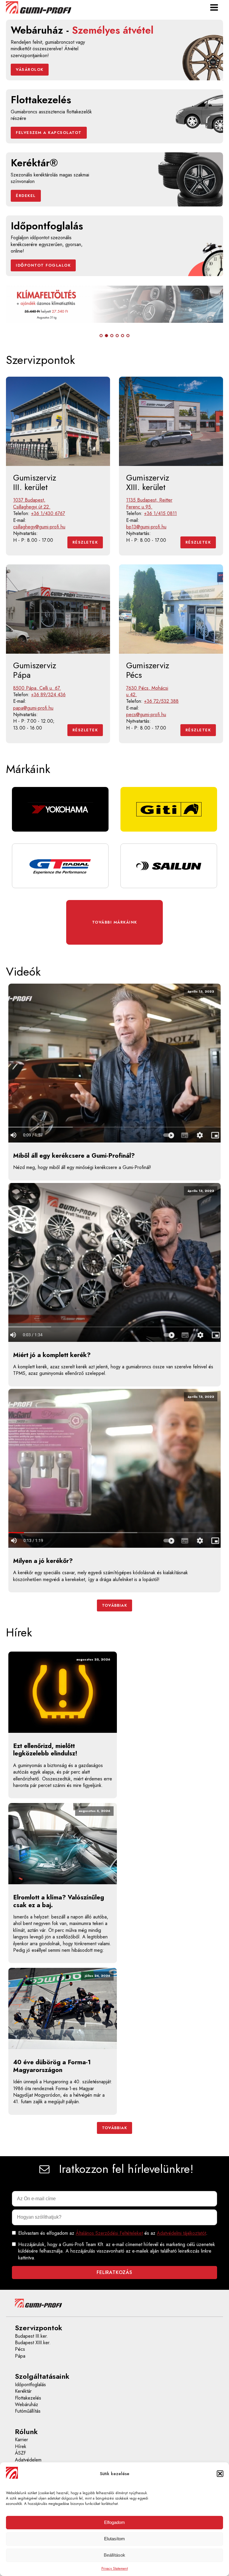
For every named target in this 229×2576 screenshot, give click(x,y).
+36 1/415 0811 (160, 514)
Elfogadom (114, 2522)
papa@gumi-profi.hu (33, 708)
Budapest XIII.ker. (33, 2343)
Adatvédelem (28, 2460)
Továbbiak (114, 1605)
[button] (220, 2474)
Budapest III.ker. (31, 2336)
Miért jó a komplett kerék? (52, 1355)
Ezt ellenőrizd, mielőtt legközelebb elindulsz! (45, 1750)
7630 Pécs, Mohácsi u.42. (147, 691)
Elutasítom (114, 2539)
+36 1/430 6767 (48, 514)
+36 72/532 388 (161, 701)
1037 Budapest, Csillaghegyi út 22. (32, 503)
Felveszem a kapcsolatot (49, 133)
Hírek (21, 2447)
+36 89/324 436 (48, 695)
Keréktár (23, 2391)
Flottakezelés (28, 2398)
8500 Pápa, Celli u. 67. (37, 688)
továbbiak (114, 2128)
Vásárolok (30, 69)
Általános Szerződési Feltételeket (109, 2233)
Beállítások (114, 2555)
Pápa (20, 2356)
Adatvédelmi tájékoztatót (181, 2233)
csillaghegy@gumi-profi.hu (39, 527)
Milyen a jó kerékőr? (43, 1561)
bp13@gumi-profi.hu (146, 527)
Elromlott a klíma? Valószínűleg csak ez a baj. (59, 1901)
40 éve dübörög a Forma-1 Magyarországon (52, 2066)
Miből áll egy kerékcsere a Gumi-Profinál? (74, 1156)
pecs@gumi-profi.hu (146, 715)
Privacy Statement (115, 2569)
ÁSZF (20, 2453)
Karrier (21, 2440)
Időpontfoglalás (30, 2385)
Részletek (85, 542)
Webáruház (27, 2405)
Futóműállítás (28, 2411)
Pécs (20, 2349)
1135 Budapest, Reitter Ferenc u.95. (149, 503)
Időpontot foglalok (43, 265)
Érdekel (26, 196)
